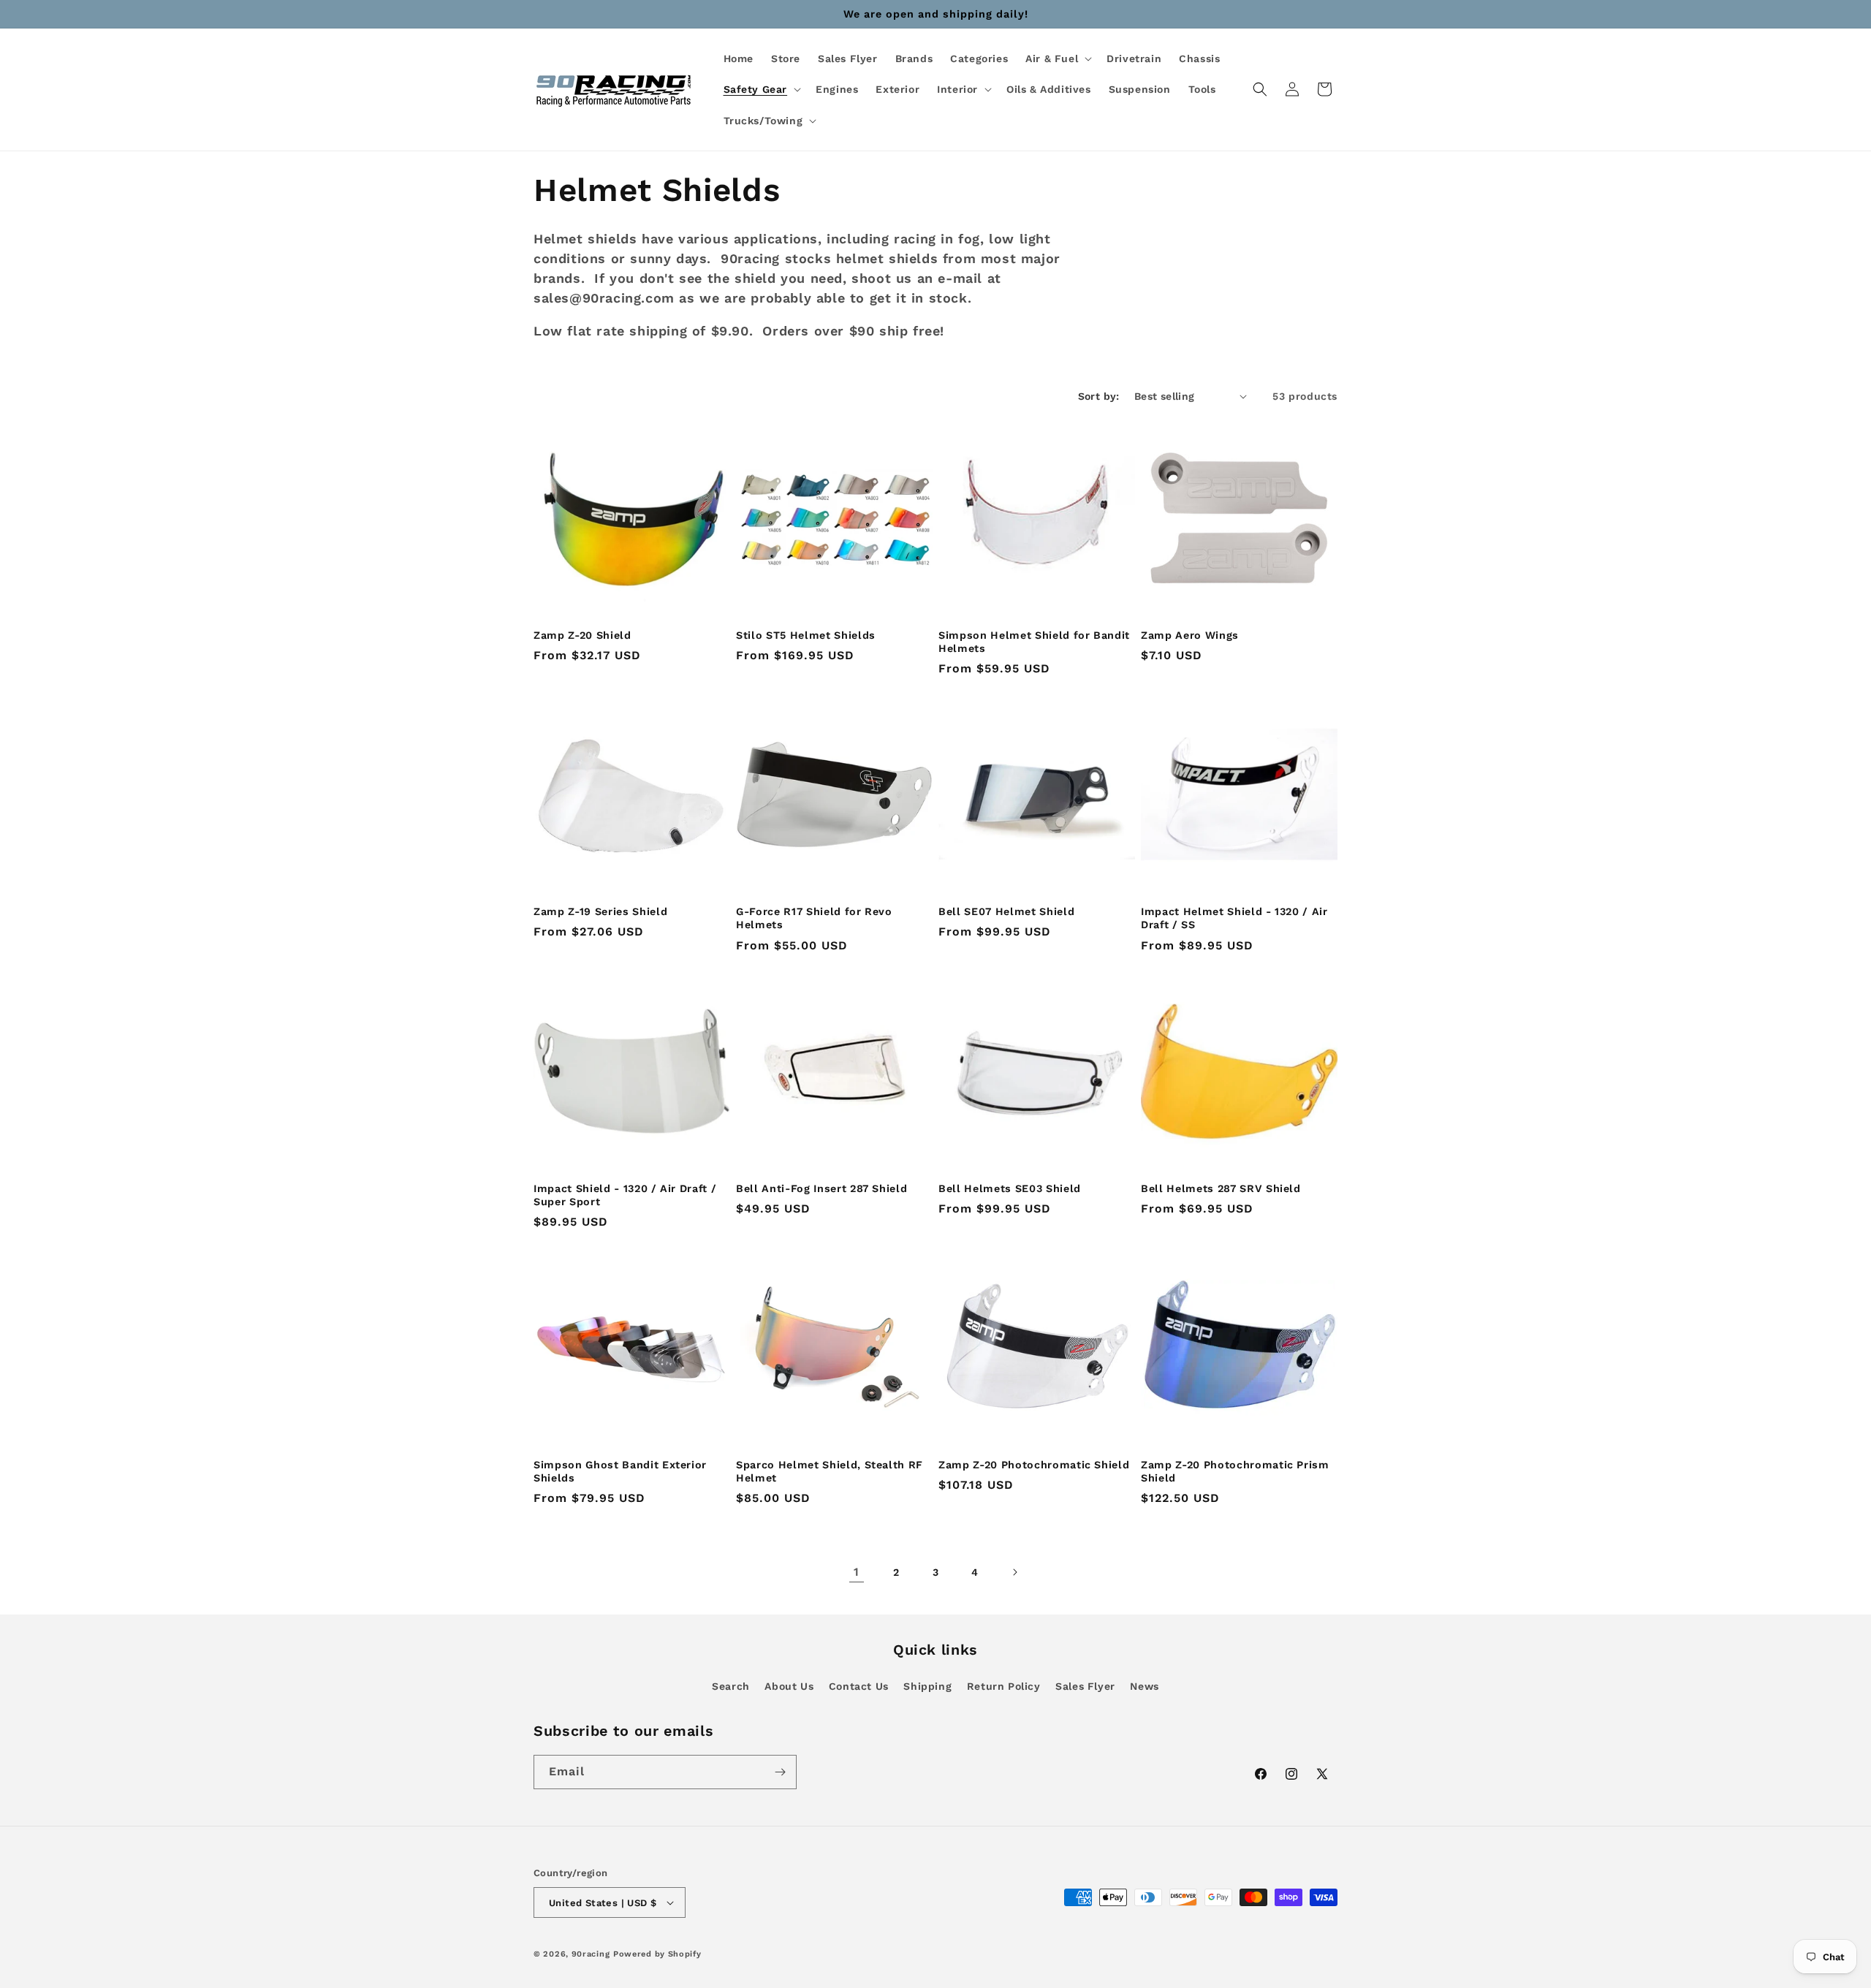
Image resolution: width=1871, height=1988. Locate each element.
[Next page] (1014, 1572)
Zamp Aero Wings (1190, 635)
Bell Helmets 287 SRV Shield (1221, 1188)
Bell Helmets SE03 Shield (1010, 1188)
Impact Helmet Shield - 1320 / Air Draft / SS (1234, 918)
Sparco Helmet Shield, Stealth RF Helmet (830, 1471)
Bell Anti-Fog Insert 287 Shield (821, 1188)
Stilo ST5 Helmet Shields (806, 635)
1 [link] (857, 1572)
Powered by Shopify (657, 1954)
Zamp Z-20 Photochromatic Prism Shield (1235, 1471)
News (1144, 1686)
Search (731, 1686)
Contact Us (859, 1686)
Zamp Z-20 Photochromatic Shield (1034, 1465)
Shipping (927, 1686)
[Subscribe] (780, 1772)
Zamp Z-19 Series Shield (600, 911)
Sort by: (1099, 396)
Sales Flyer (1085, 1686)
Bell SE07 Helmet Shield (1006, 911)
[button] (1057, 58)
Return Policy (1004, 1686)
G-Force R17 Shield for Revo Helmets (814, 918)
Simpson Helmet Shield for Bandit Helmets (1034, 642)
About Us (789, 1686)
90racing (591, 1954)
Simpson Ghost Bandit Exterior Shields (620, 1471)
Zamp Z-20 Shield (582, 635)
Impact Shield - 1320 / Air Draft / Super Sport (625, 1195)
